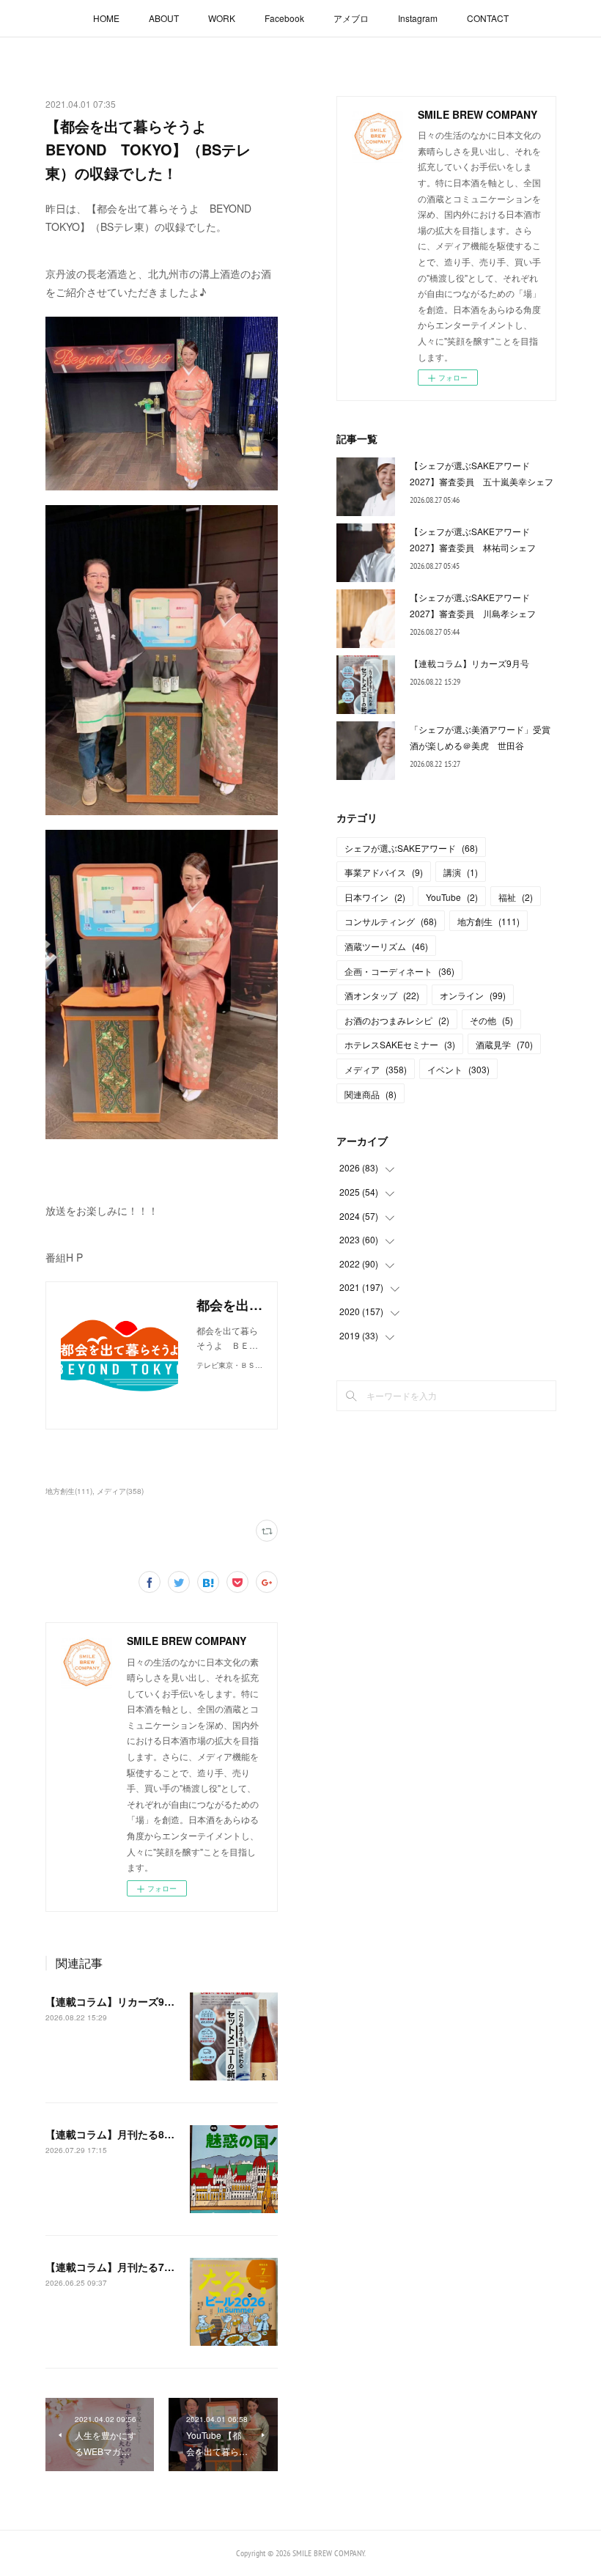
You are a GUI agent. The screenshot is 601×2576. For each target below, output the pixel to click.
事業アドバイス (384, 872)
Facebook (284, 18)
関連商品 (370, 1094)
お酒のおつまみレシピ (397, 1020)
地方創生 (488, 921)
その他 (491, 1020)
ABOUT (164, 18)
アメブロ (351, 18)
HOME (106, 18)
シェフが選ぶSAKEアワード (411, 848)
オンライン (473, 995)
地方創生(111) (69, 1491)
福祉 (516, 897)
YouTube (452, 897)
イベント (458, 1069)
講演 (461, 872)
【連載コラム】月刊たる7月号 (115, 2267)
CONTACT (488, 18)
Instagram (418, 18)
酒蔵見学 (504, 1044)
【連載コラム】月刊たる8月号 (115, 2134)
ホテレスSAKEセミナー (400, 1044)
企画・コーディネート (399, 971)
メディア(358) (120, 1491)
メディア (376, 1069)
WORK (222, 18)
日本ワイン (375, 897)
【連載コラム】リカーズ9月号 (115, 2001)
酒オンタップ (382, 995)
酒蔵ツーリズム (386, 946)
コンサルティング (391, 921)
